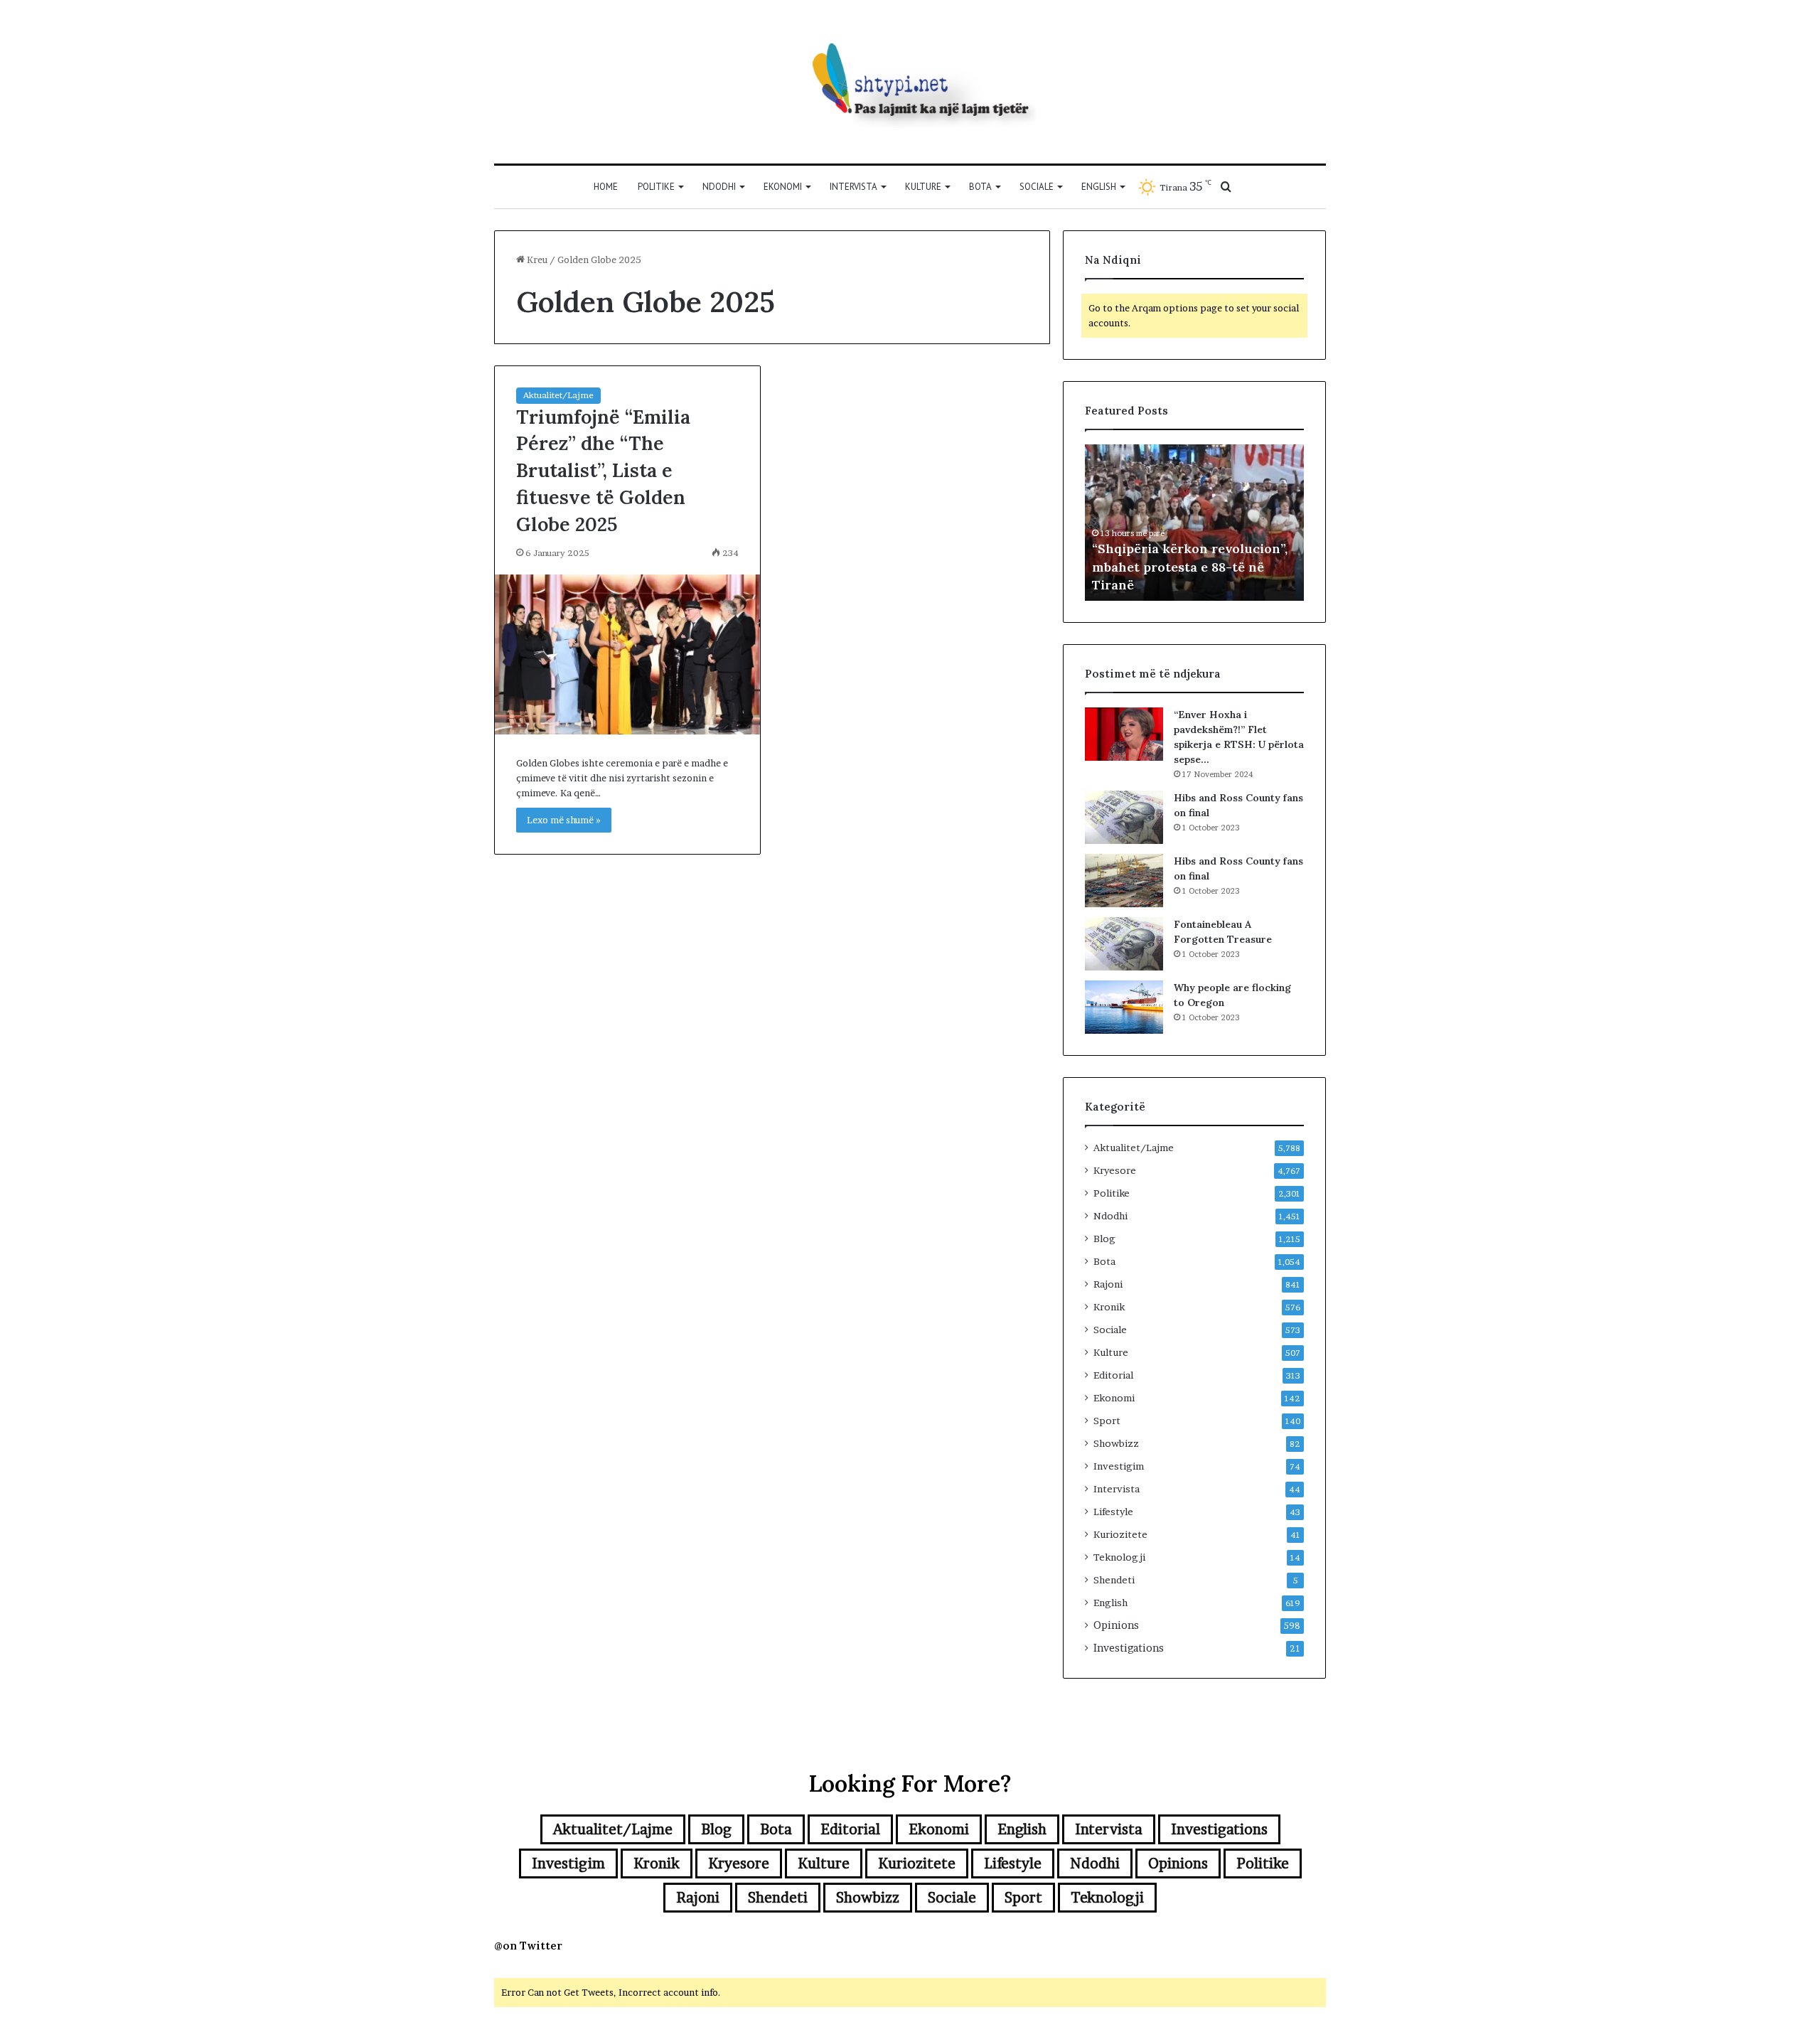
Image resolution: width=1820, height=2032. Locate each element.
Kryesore (1115, 1170)
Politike (656, 187)
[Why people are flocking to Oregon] (1124, 1007)
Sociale (1037, 187)
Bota (980, 187)
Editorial (1113, 1375)
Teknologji (1119, 1557)
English (1099, 187)
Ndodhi (719, 187)
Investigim (1119, 1466)
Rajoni (1108, 1284)
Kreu (536, 260)
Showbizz (1116, 1443)
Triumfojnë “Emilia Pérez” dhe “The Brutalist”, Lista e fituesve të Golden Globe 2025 (603, 470)
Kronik (1109, 1307)
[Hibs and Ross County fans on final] (1124, 817)
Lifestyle (1113, 1512)
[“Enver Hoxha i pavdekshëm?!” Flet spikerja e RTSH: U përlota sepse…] (1124, 734)
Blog (1104, 1239)
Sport (1107, 1421)
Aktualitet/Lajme (558, 395)
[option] (1194, 523)
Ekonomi (783, 187)
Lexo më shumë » (564, 820)
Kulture (923, 187)
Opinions (1116, 1625)
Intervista (853, 187)
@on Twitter (528, 1946)
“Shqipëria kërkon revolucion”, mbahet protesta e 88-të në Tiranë (1190, 566)
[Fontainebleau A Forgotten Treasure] (1124, 944)
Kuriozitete (1120, 1534)
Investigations (1129, 1648)
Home (606, 187)
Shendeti (1114, 1580)
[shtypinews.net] (910, 82)
